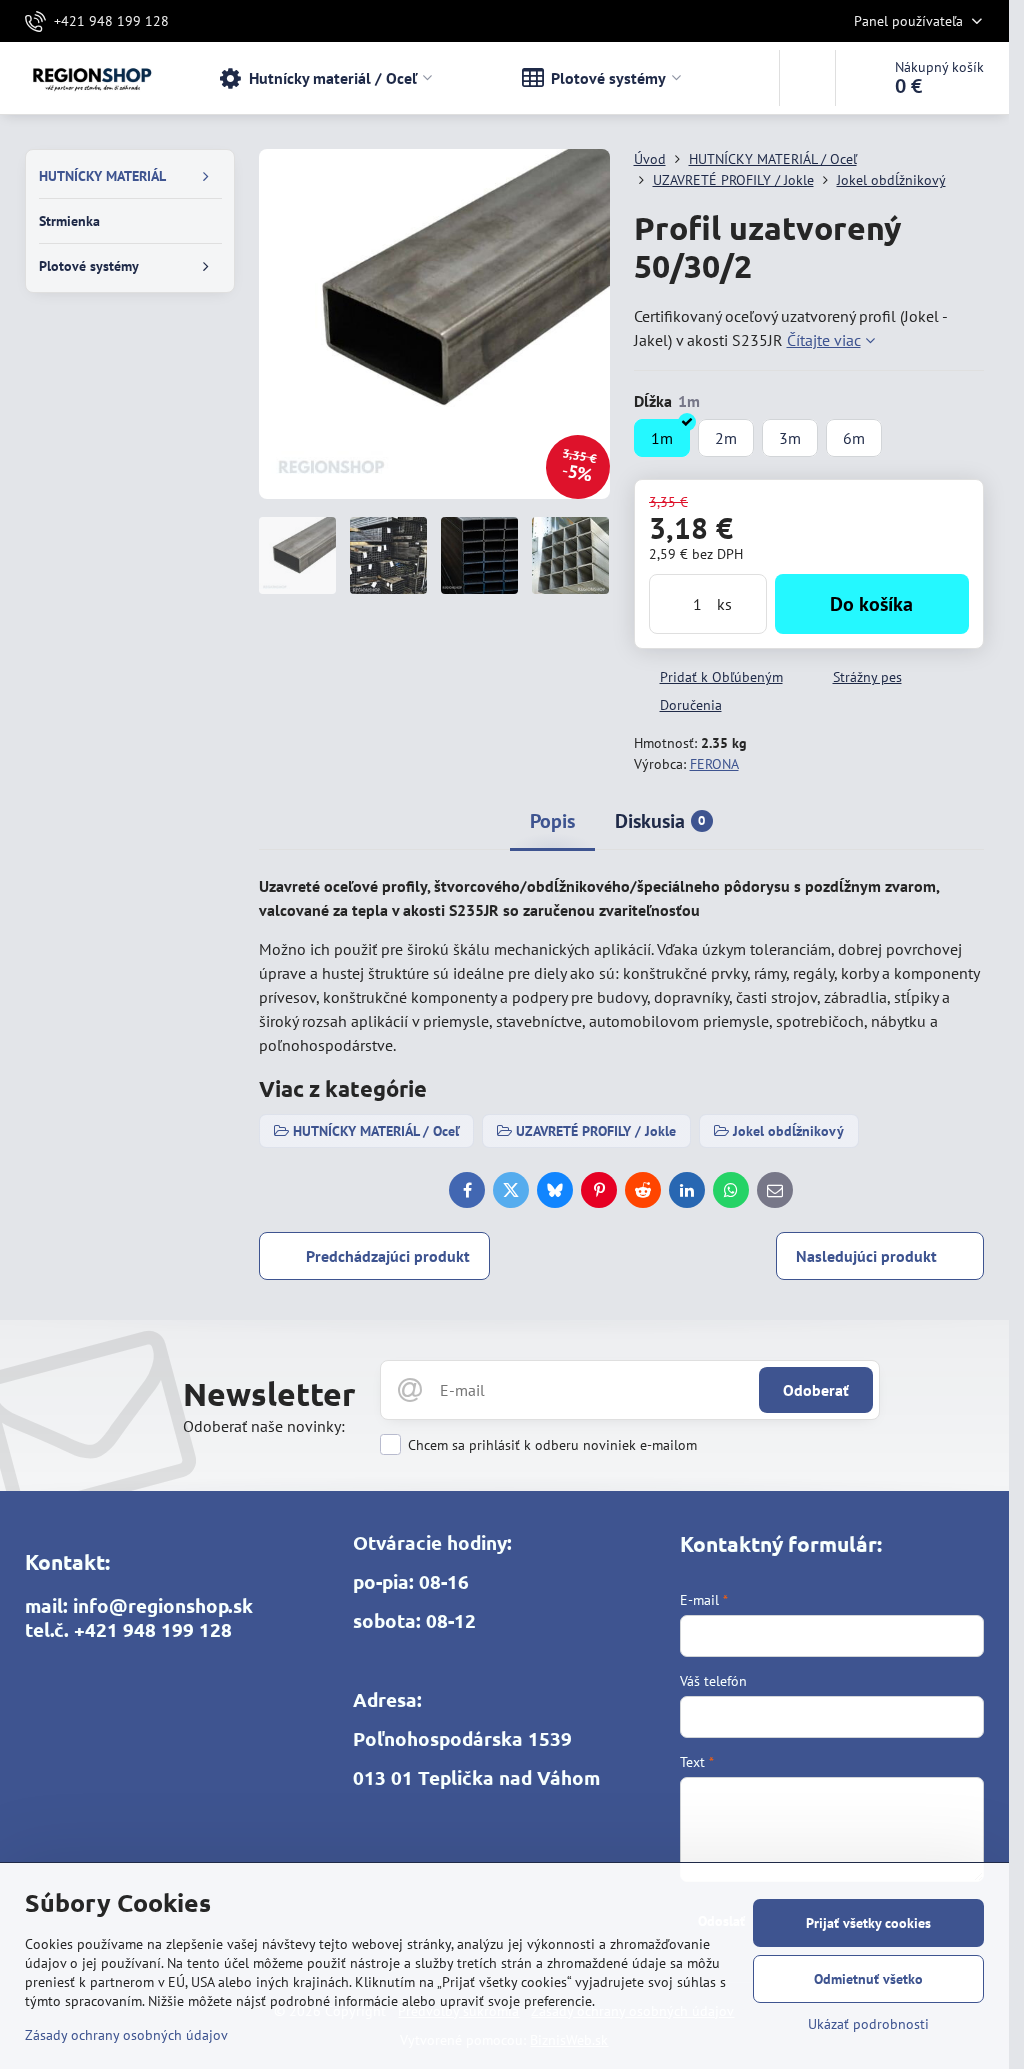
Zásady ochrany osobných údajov (126, 2035)
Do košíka (871, 604)
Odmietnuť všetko (868, 1979)
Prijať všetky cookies (868, 1923)
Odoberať (816, 1390)
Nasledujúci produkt (866, 1256)
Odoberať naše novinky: (264, 1426)
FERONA (714, 764)
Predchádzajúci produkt (388, 1256)
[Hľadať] (807, 78)
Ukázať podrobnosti (868, 2024)
